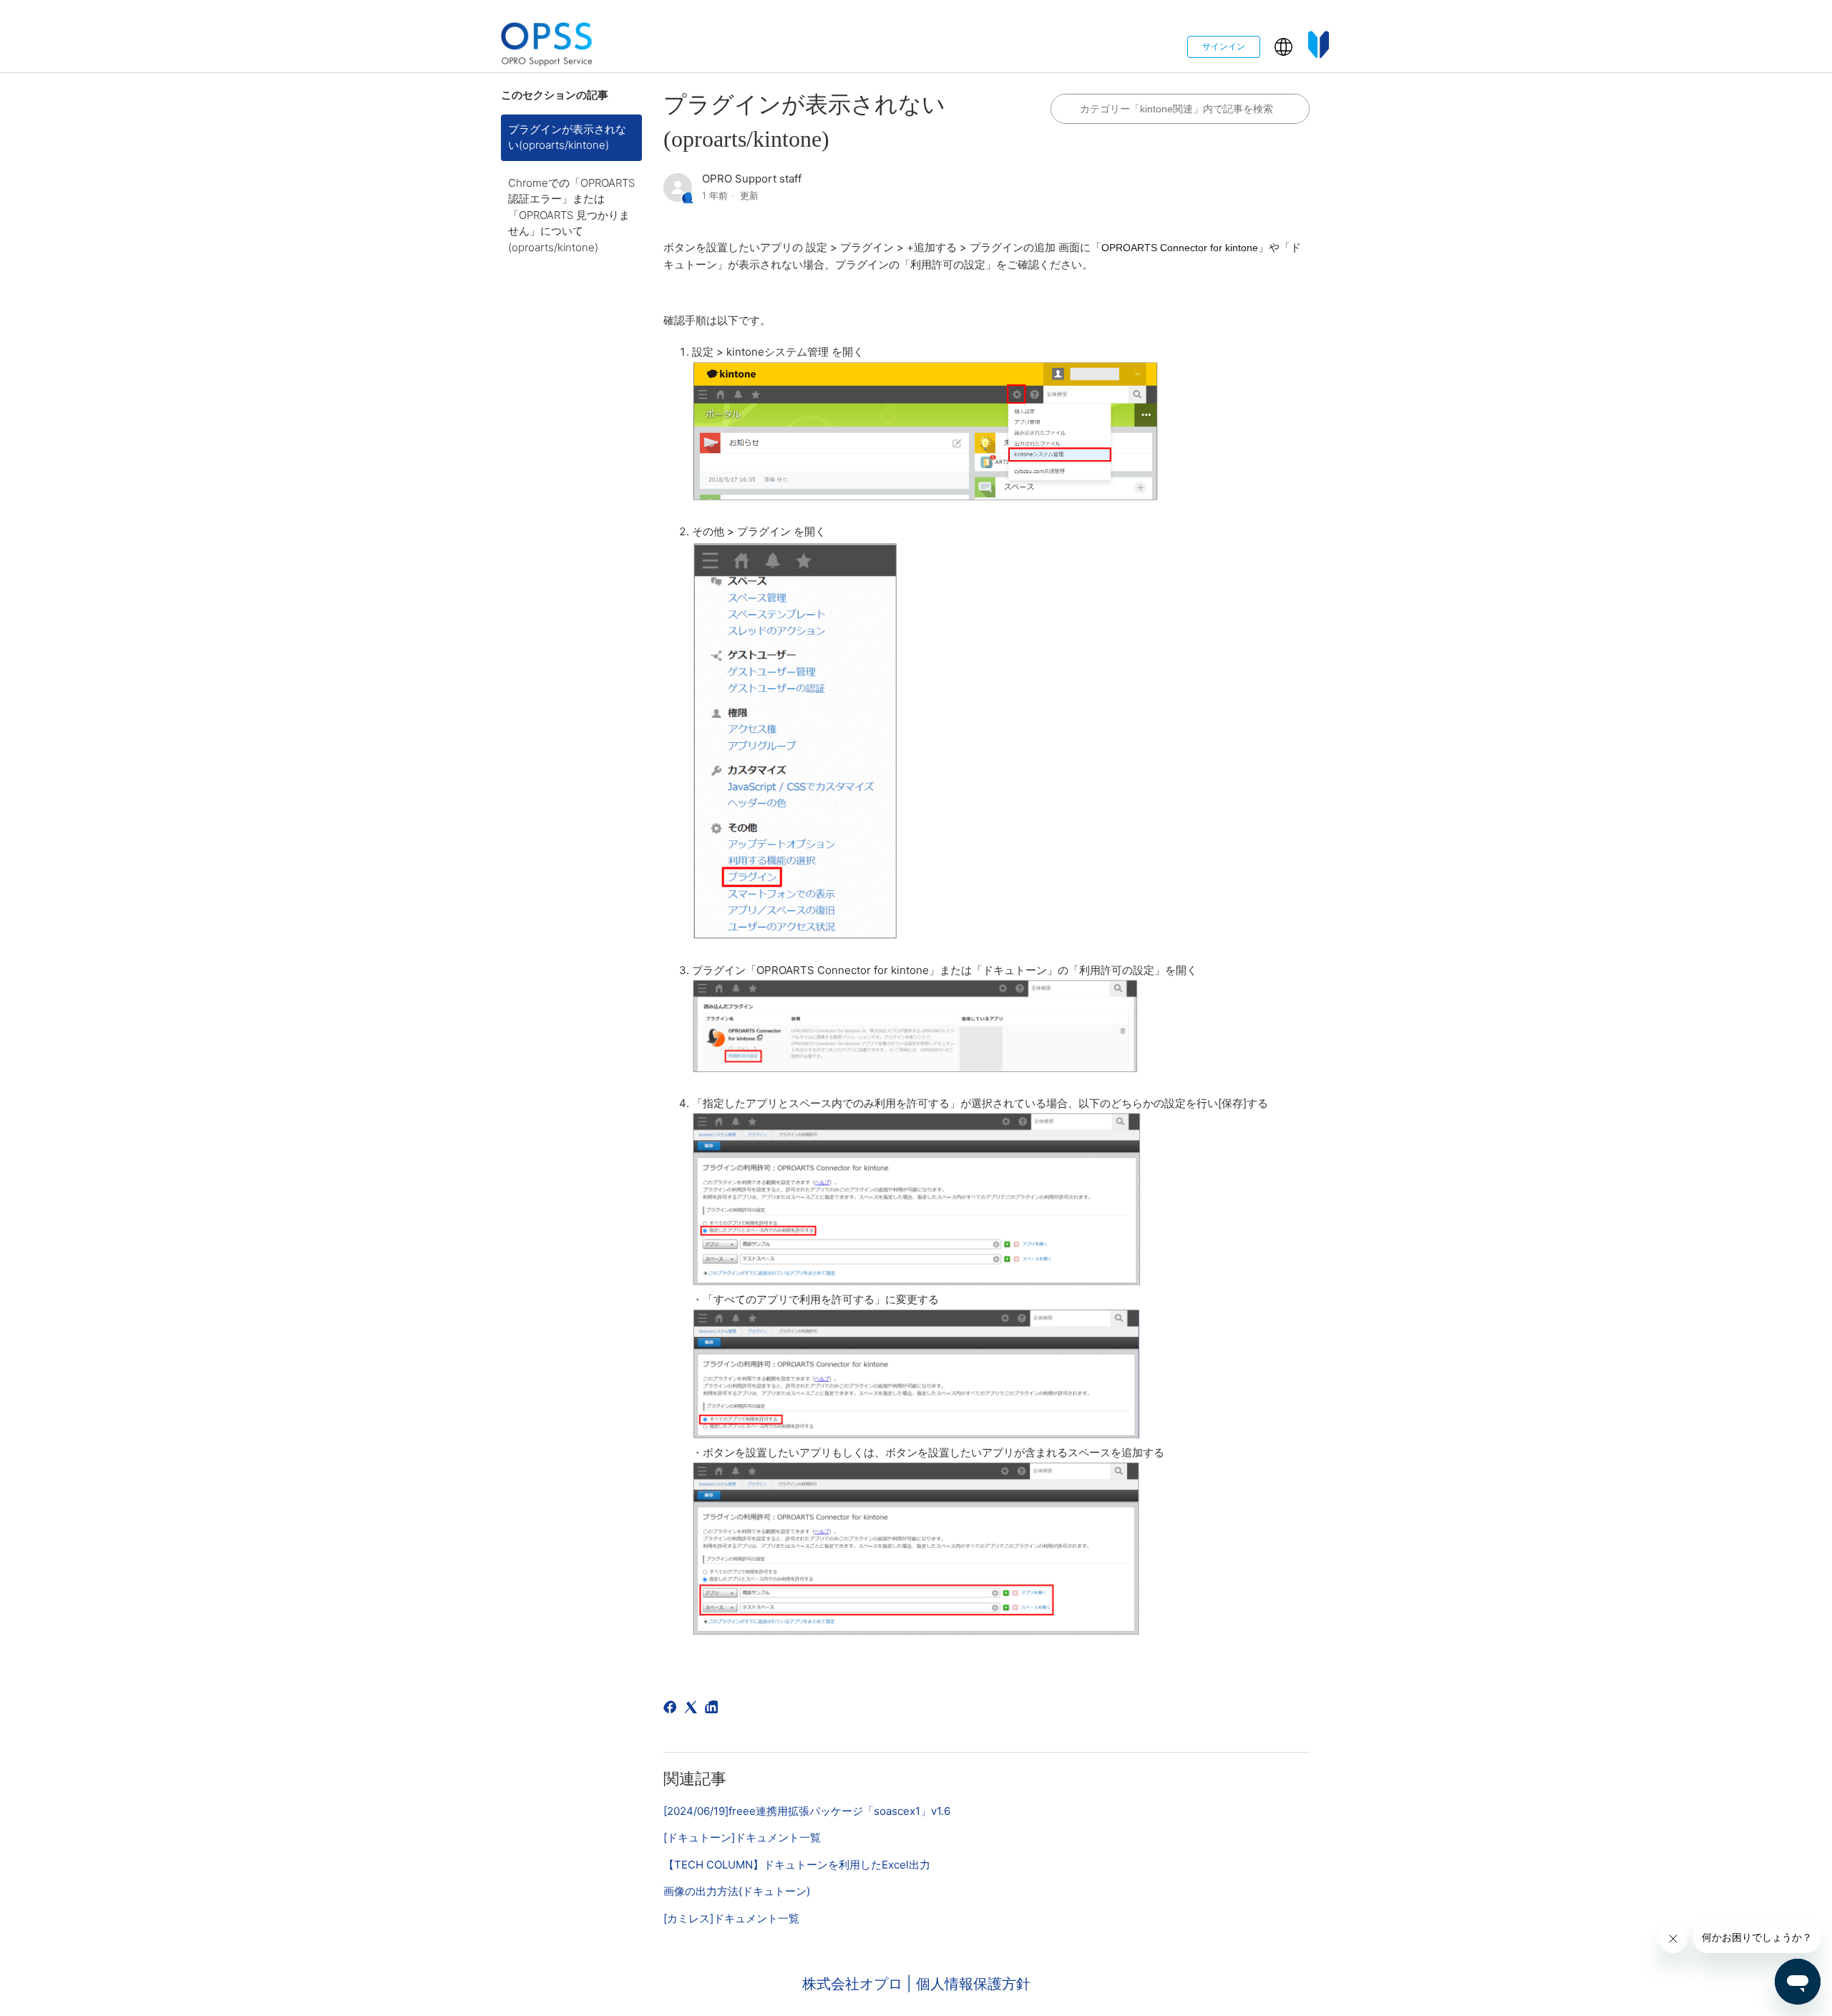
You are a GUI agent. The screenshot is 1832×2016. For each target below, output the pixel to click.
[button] (1283, 47)
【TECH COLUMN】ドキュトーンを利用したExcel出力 (797, 1865)
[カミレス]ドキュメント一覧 (731, 1918)
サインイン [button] (1224, 46)
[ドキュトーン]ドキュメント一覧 (742, 1837)
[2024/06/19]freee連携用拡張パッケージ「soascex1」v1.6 (807, 1811)
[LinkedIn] (714, 1709)
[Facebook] (672, 1709)
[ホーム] (547, 47)
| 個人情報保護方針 (969, 1984)
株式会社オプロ (854, 1984)
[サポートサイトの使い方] (1319, 47)
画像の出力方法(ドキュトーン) (737, 1891)
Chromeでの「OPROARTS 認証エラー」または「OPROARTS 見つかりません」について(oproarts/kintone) (571, 215)
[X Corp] (693, 1709)
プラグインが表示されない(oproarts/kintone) (567, 137)
